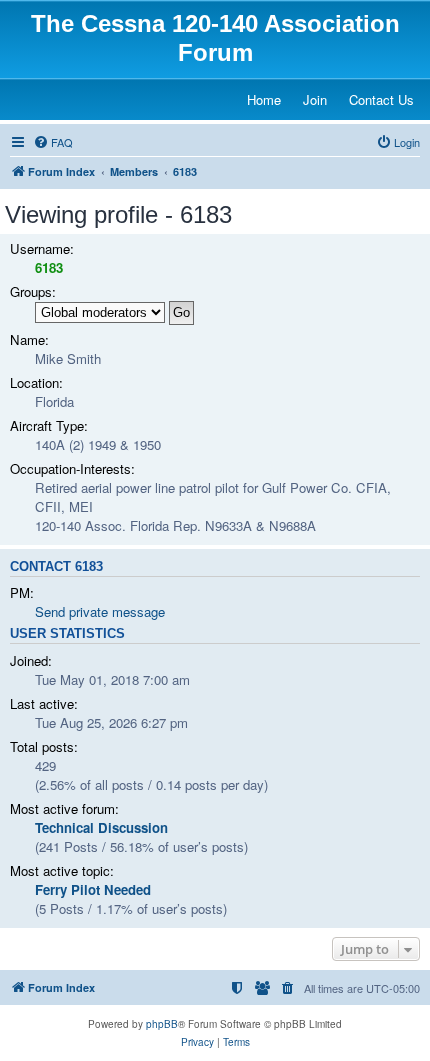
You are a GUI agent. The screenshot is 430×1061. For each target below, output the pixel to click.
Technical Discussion (101, 827)
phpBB (162, 1024)
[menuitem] (53, 142)
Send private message (100, 611)
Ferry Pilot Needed (93, 889)
